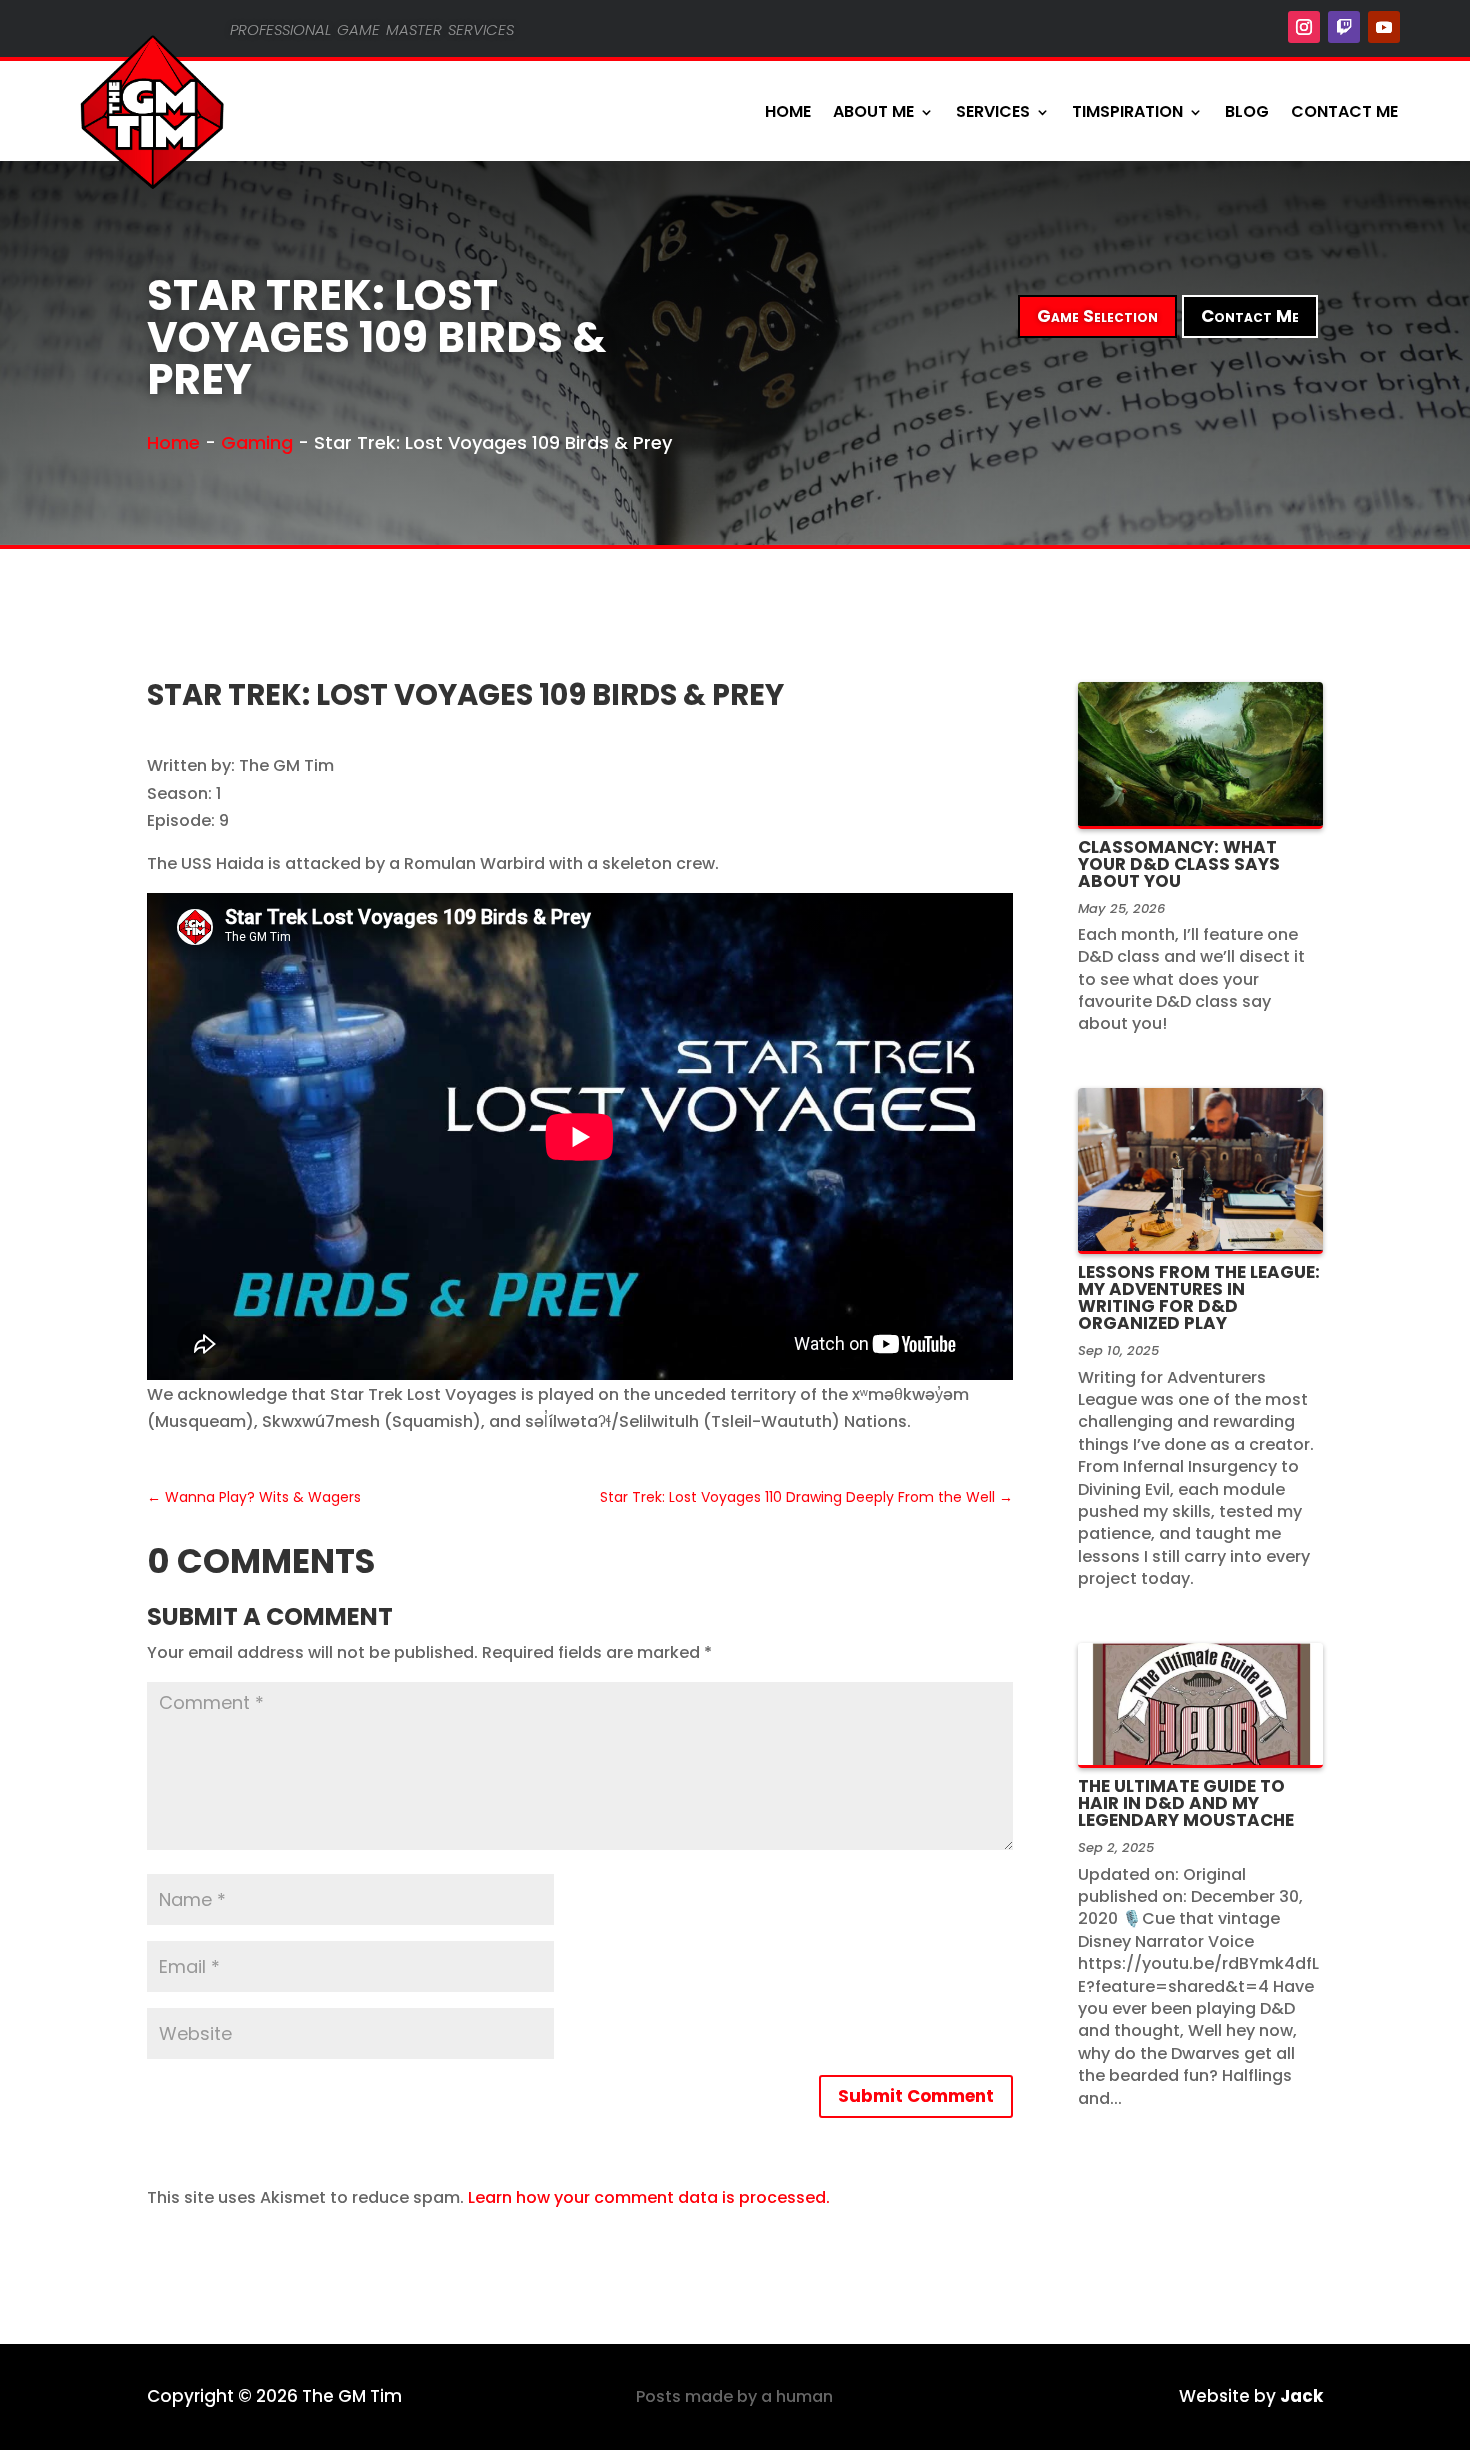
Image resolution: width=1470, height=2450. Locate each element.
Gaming (257, 442)
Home (788, 111)
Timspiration (1127, 111)
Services (993, 111)
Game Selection (1097, 316)
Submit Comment (916, 2096)
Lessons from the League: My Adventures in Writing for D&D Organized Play (1199, 1297)
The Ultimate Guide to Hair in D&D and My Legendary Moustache (1186, 1803)
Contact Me (1344, 111)
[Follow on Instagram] (1304, 27)
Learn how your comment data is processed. (649, 2197)
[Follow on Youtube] (1384, 27)
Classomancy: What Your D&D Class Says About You (1179, 864)
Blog (1247, 111)
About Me (873, 111)
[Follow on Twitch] (1344, 27)
